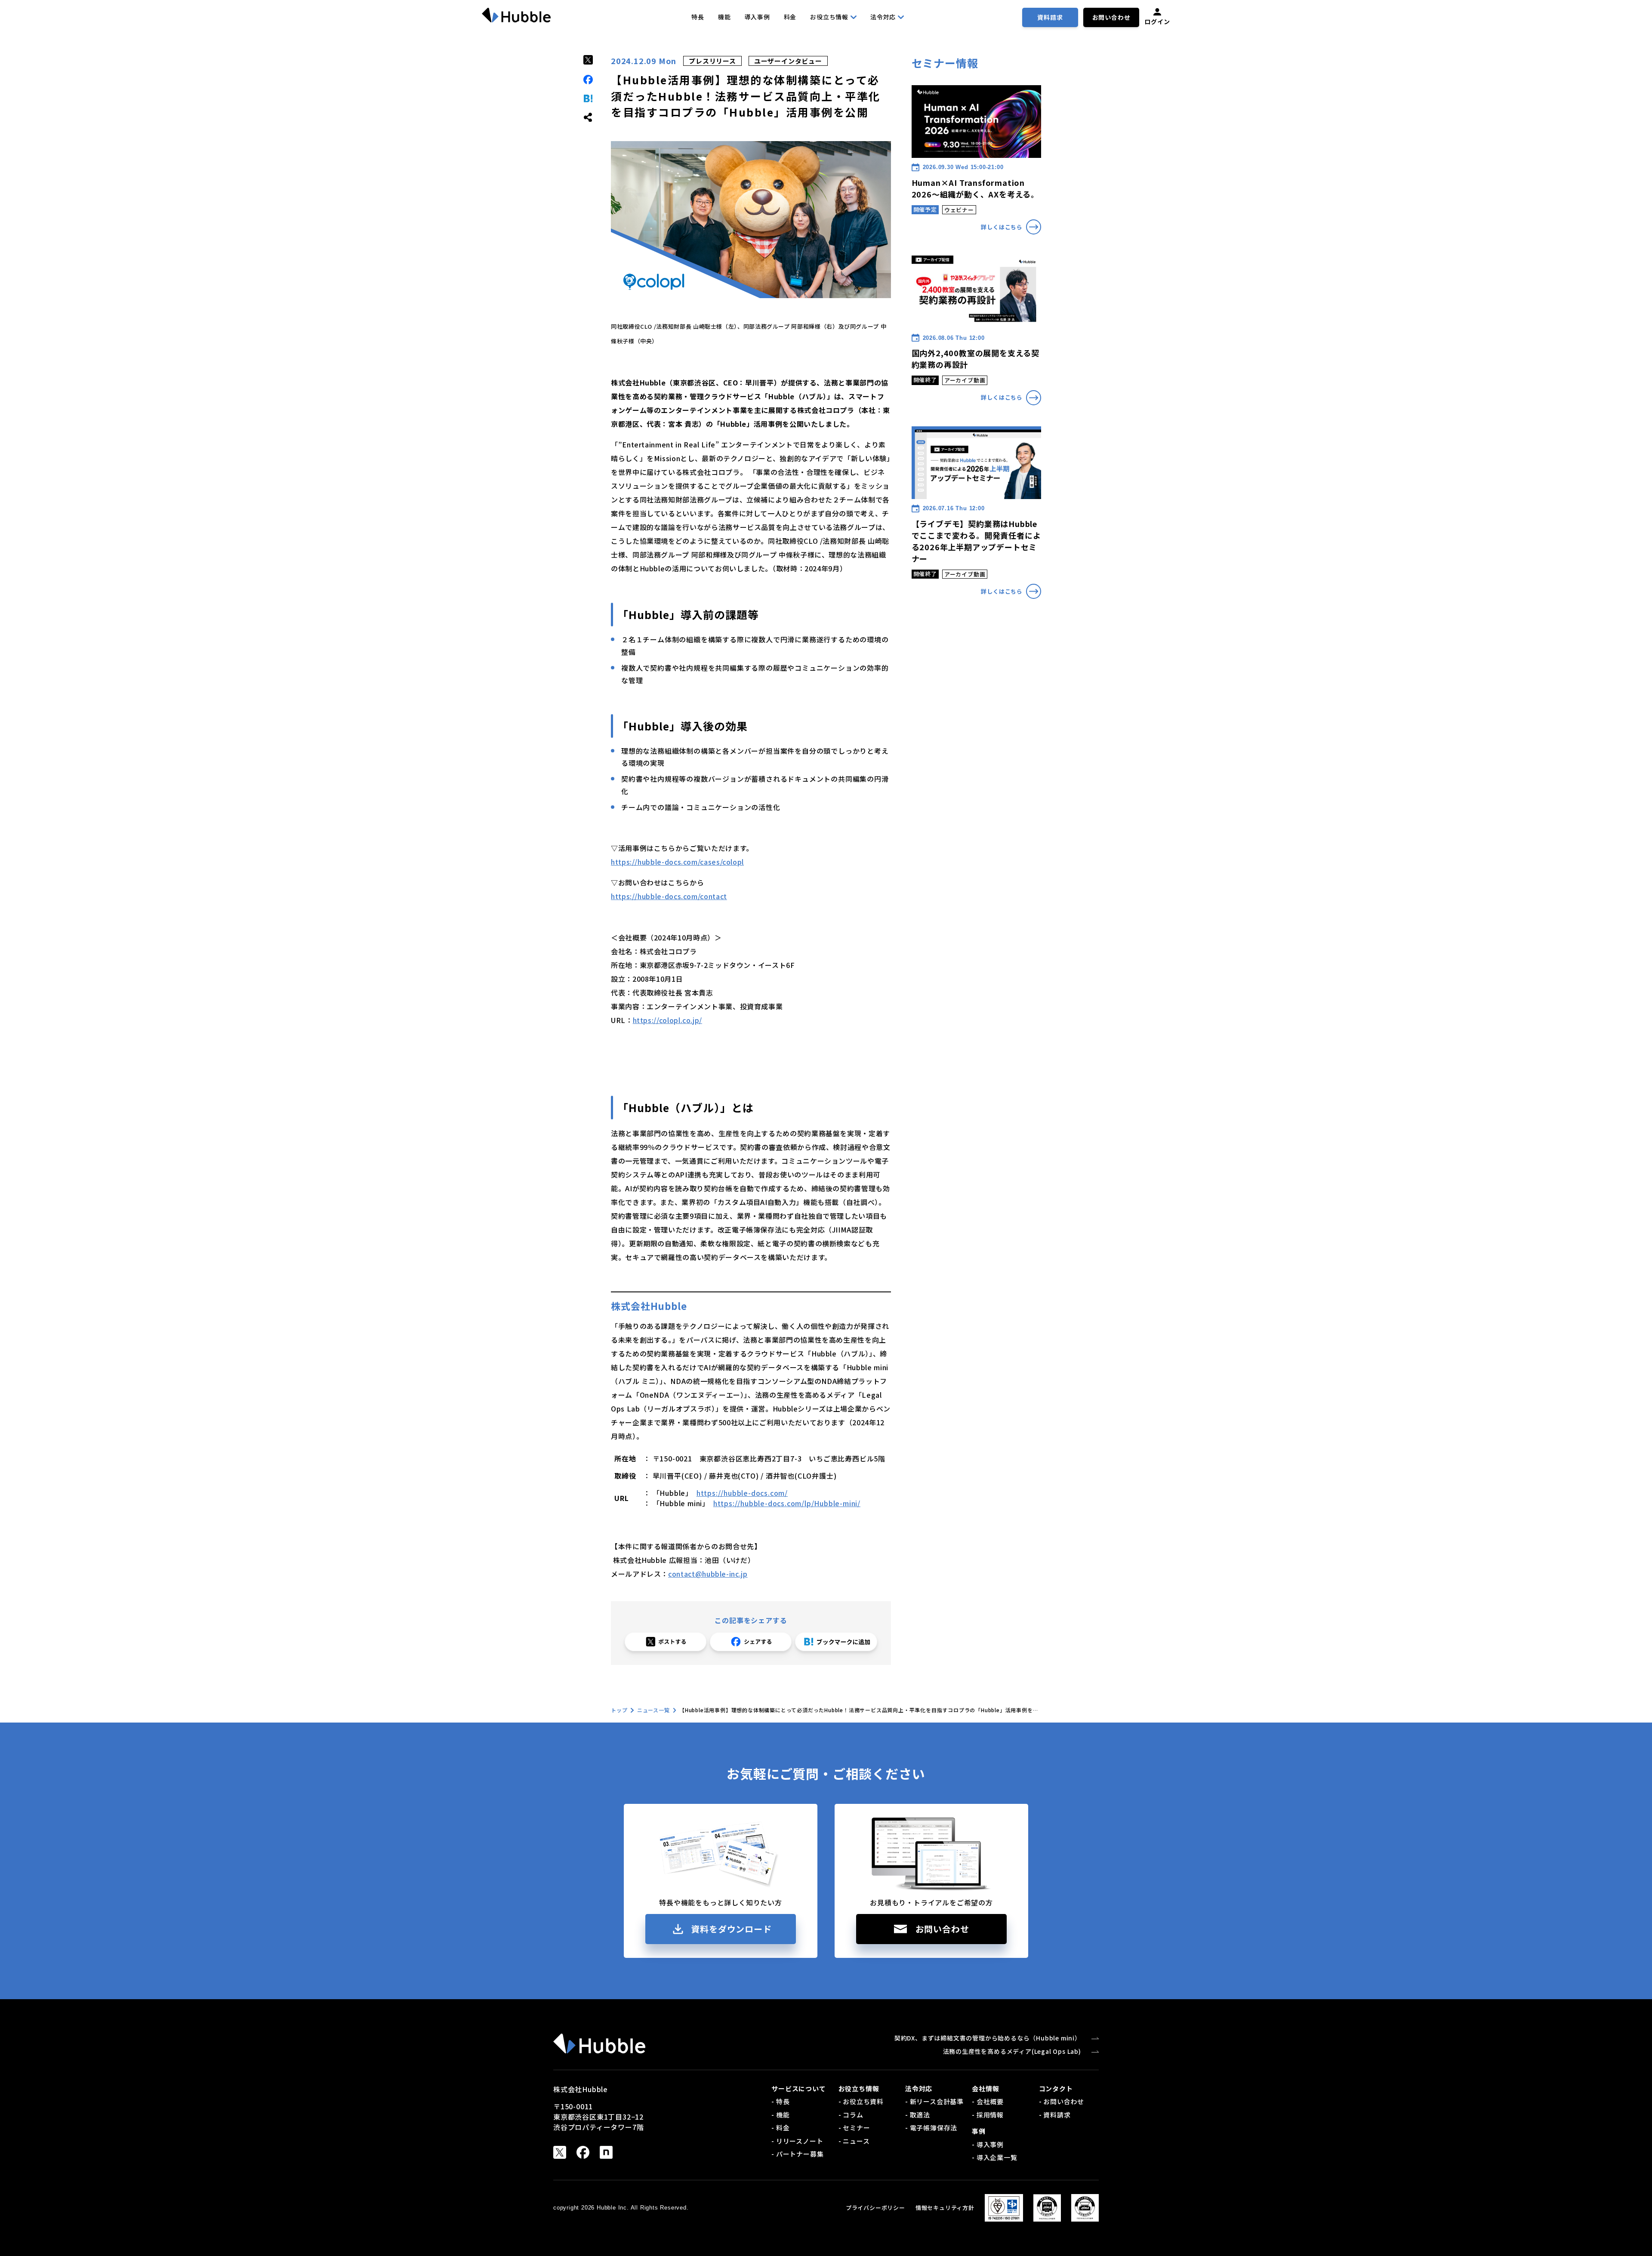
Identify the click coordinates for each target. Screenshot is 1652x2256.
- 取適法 (918, 2115)
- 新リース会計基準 (934, 2101)
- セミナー (854, 2128)
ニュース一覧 (653, 1710)
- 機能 (780, 2115)
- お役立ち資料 (861, 2101)
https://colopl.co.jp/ (667, 1020)
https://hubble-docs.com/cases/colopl (677, 862)
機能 (724, 17)
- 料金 (780, 2128)
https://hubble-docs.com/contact (669, 896)
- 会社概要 (988, 2101)
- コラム (851, 2115)
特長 (698, 17)
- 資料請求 (1055, 2115)
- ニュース (854, 2141)
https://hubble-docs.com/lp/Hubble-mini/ (787, 1503)
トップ (619, 1710)
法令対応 (883, 17)
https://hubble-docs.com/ (742, 1493)
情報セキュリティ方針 (945, 2208)
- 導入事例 (988, 2144)
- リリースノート (797, 2141)
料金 (790, 17)
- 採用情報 (988, 2115)
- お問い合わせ (1062, 2101)
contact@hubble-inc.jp (708, 1574)
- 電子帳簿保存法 (931, 2128)
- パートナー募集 (797, 2154)
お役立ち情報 (829, 17)
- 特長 (780, 2101)
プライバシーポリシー (875, 2208)
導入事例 (757, 17)
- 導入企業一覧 (994, 2157)
